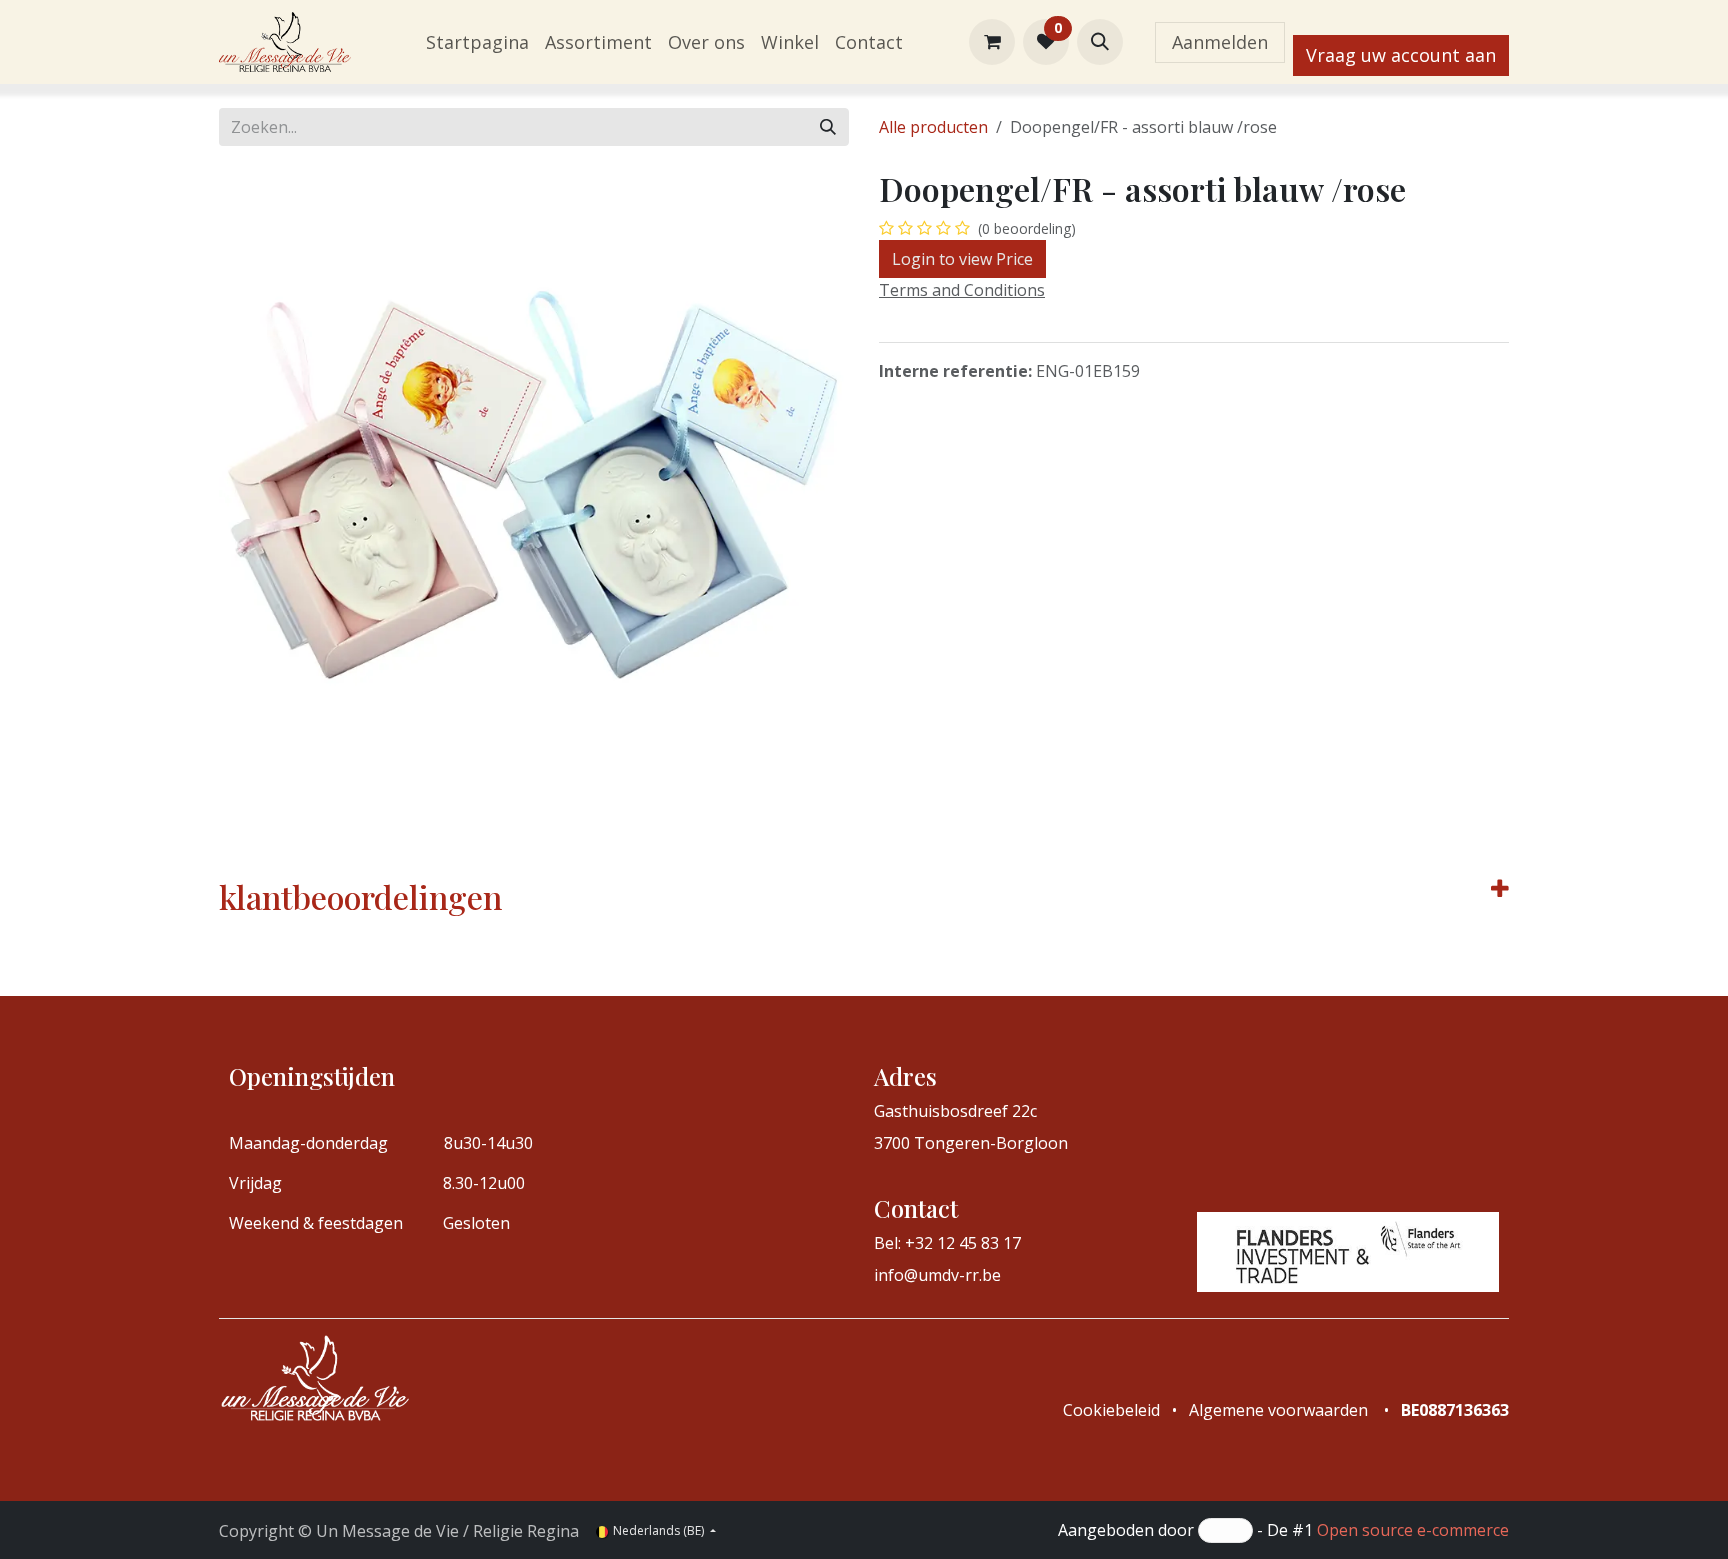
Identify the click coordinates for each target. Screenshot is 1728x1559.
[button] (1100, 42)
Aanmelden (1220, 42)
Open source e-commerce (1413, 1530)
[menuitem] (477, 42)
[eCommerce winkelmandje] (992, 42)
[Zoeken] (828, 127)
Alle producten (933, 127)
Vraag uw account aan (1401, 55)
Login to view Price (962, 259)
